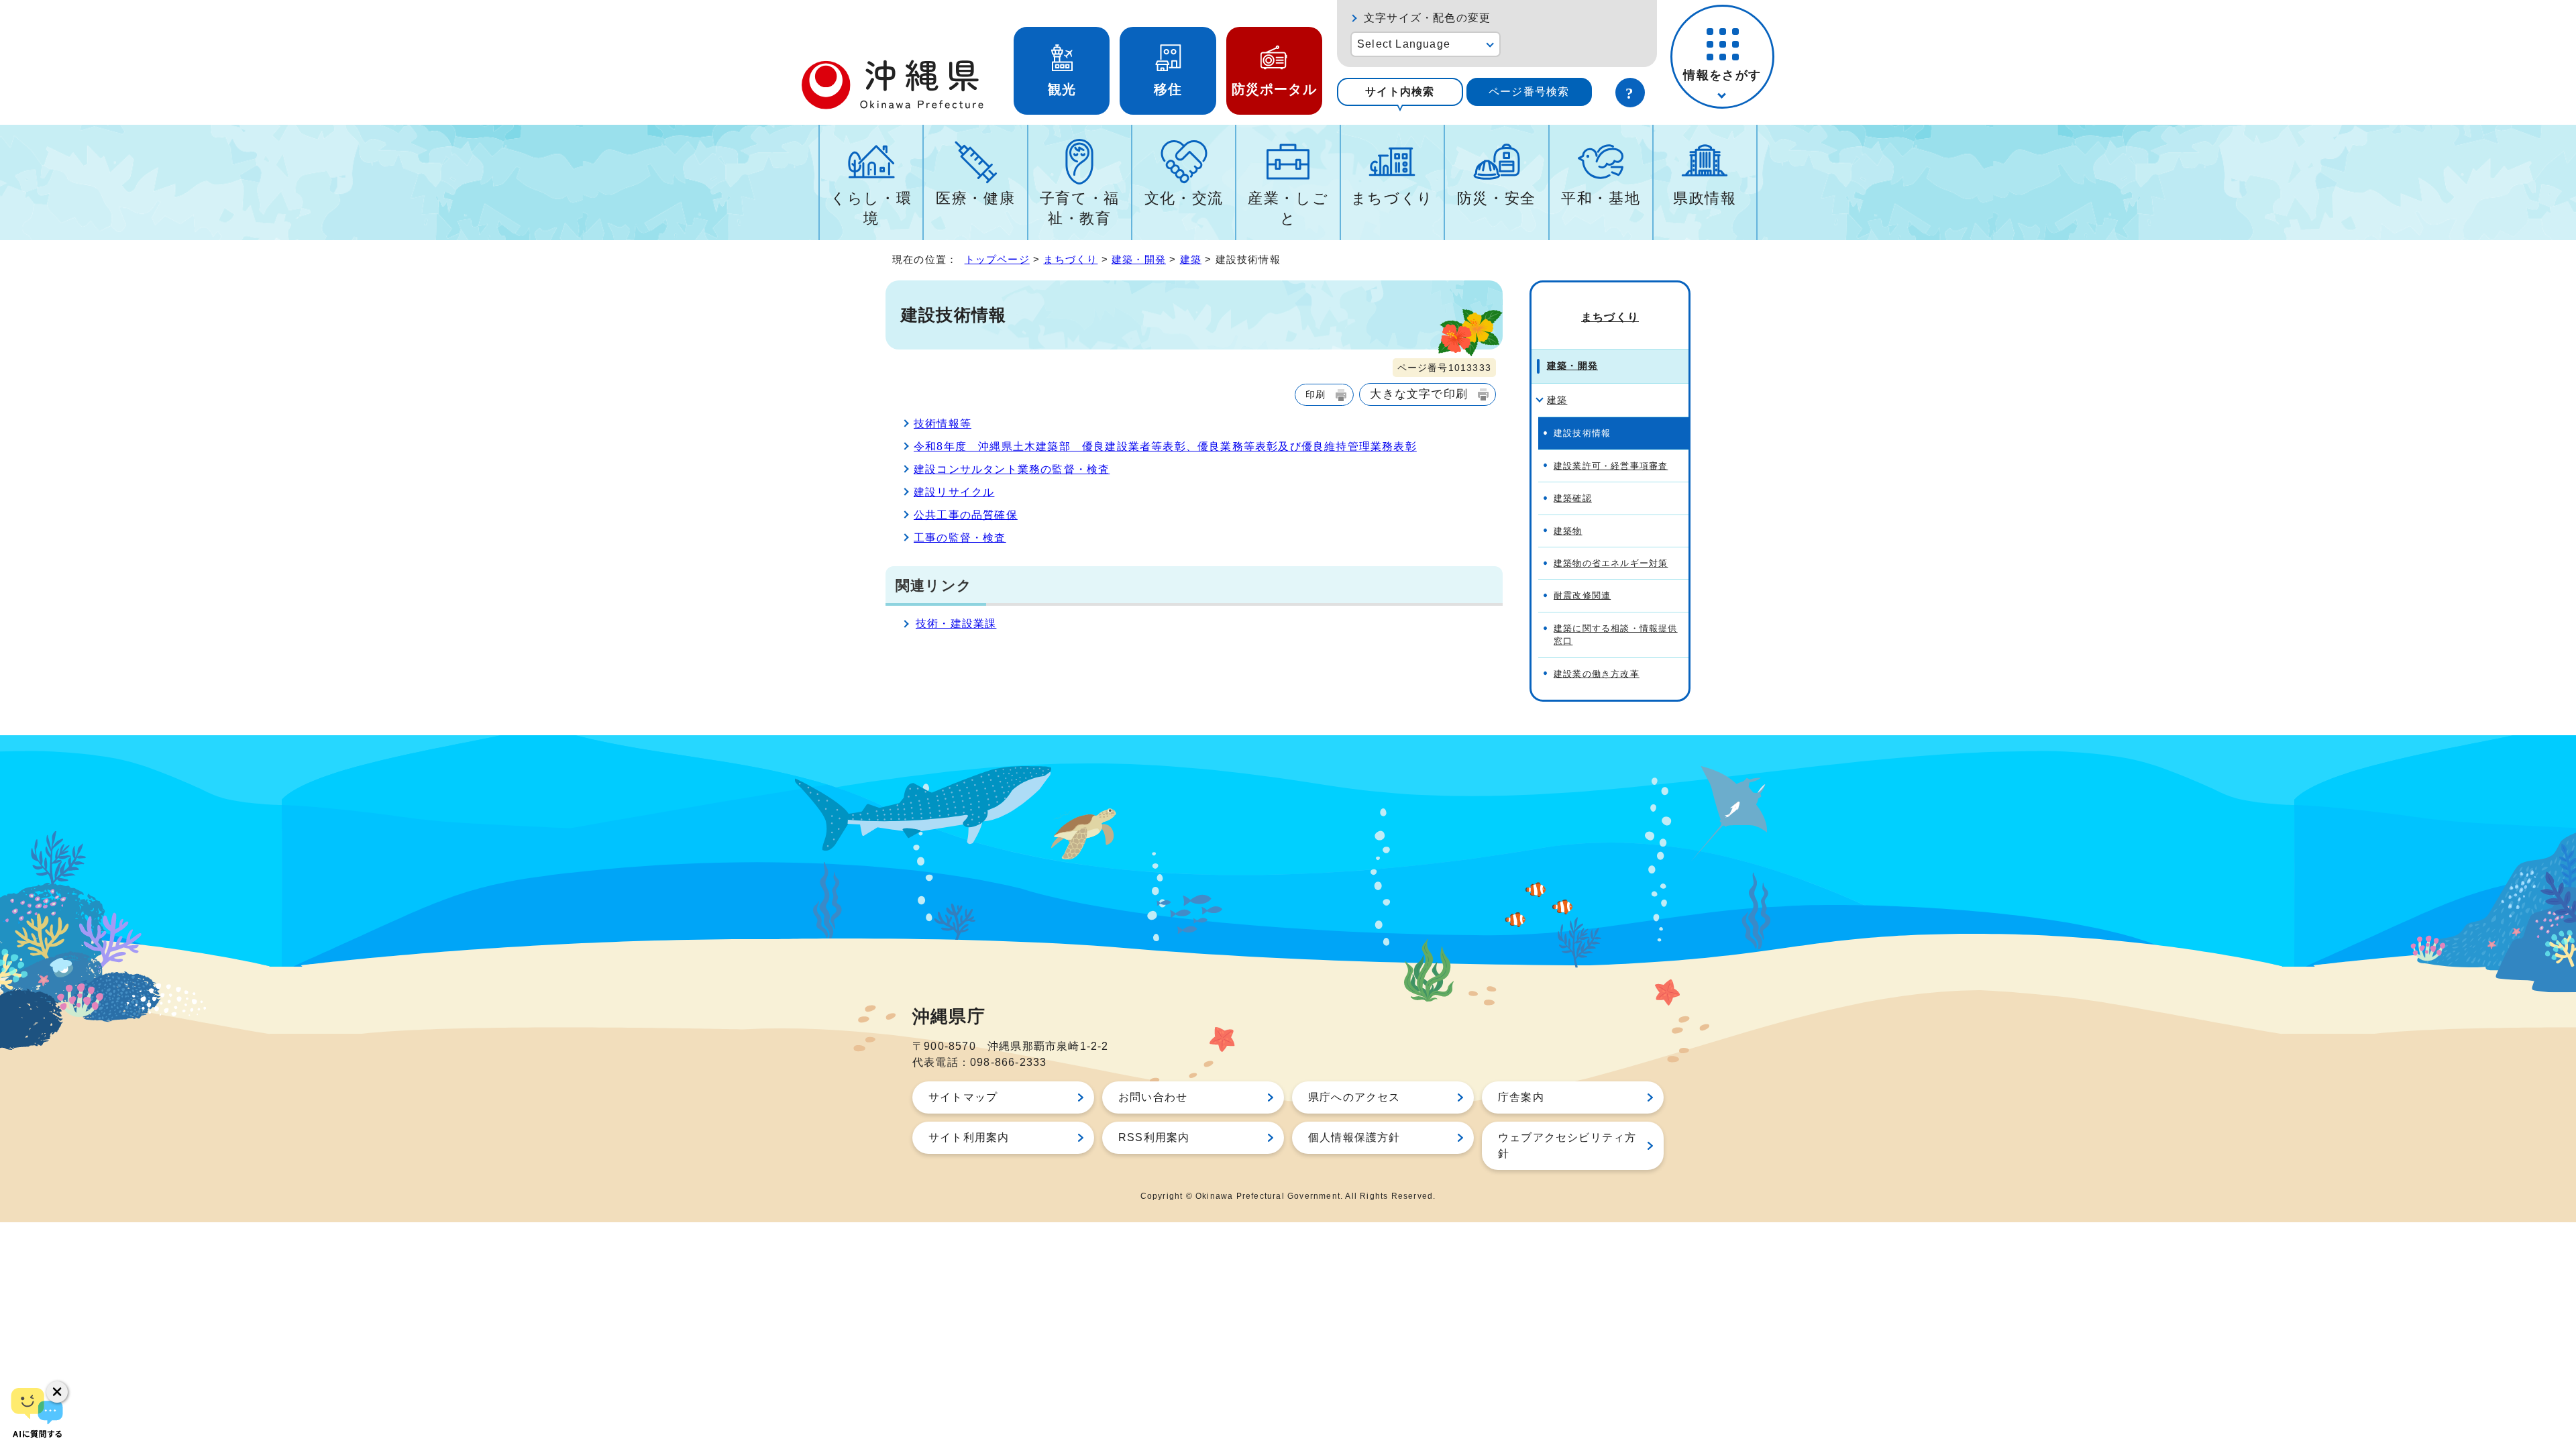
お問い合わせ (1153, 1097)
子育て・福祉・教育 (1080, 208)
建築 (1191, 259)
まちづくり (1392, 198)
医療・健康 (975, 198)
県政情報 (1705, 198)
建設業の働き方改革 (1597, 674)
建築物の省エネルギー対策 (1611, 563)
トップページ (997, 259)
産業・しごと (1288, 208)
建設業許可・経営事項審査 (1611, 466)
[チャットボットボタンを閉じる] (57, 1392)
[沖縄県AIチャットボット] (37, 1412)
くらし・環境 (871, 208)
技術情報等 (943, 424)
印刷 (1316, 394)
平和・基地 (1601, 198)
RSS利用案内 (1154, 1137)
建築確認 (1573, 498)
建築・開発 (1139, 259)
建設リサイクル (954, 492)
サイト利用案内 (969, 1137)
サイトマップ (963, 1097)
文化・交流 (1184, 198)
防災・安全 (1497, 198)
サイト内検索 (1400, 92)
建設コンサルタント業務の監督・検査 (1012, 469)
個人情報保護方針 (1354, 1137)
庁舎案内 (1521, 1097)
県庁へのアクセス (1354, 1097)
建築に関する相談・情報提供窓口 (1616, 635)
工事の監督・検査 (960, 538)
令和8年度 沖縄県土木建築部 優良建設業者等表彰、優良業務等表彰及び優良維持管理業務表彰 (1165, 446)
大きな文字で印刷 (1419, 394)
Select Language (1404, 44)
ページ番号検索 (1529, 92)
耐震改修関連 (1582, 595)
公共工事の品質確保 (966, 515)
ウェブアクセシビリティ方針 (1567, 1145)
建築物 (1568, 531)
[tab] (1400, 92)
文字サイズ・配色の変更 (1427, 18)
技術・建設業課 (956, 624)
